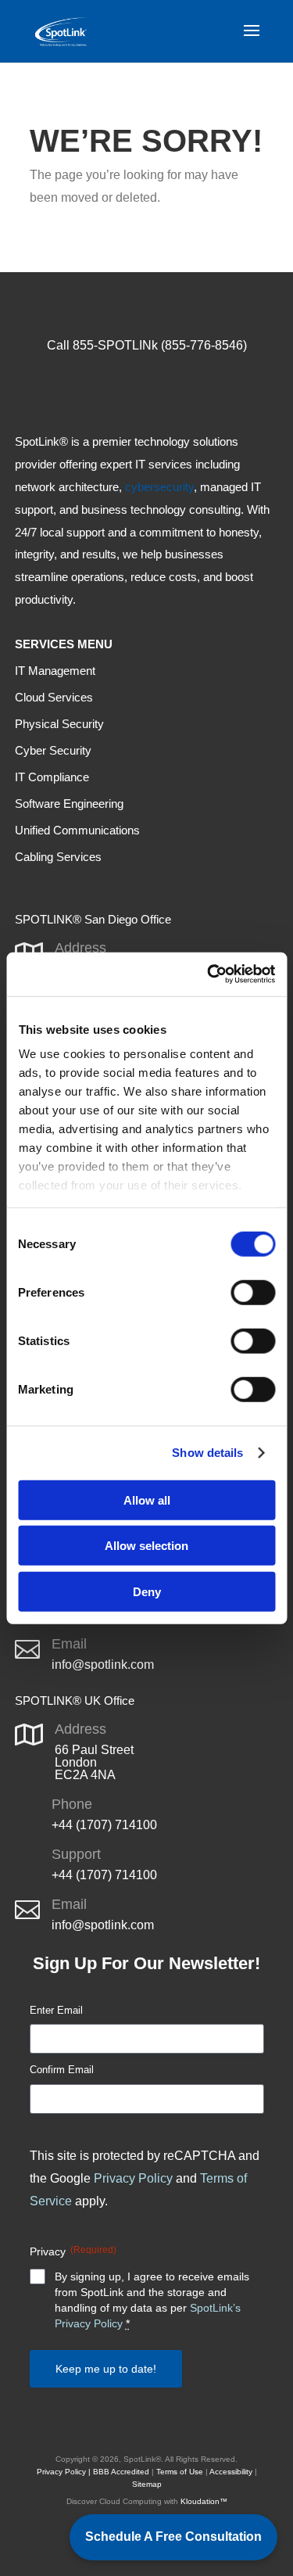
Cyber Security (53, 750)
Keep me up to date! (106, 2369)
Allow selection (146, 1546)
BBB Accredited (121, 2472)
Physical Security (59, 724)
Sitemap (147, 2484)
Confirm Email (62, 2070)
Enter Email (56, 2010)
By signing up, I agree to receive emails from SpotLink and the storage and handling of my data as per (152, 2300)
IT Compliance (52, 777)
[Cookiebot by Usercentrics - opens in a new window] (209, 974)
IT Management (55, 671)
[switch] (253, 1292)
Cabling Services (58, 857)
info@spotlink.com (103, 1665)
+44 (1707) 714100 (104, 1825)
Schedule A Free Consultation (173, 2537)
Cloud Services (54, 697)
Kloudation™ (204, 2501)
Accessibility (231, 2472)
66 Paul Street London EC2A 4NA (94, 1762)
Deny (147, 1591)
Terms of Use (180, 2472)
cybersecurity (159, 487)
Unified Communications (77, 830)
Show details (207, 1453)
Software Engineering (69, 804)
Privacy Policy (133, 2178)
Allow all (147, 1500)
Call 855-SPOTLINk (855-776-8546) (147, 345)
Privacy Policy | (64, 2472)
